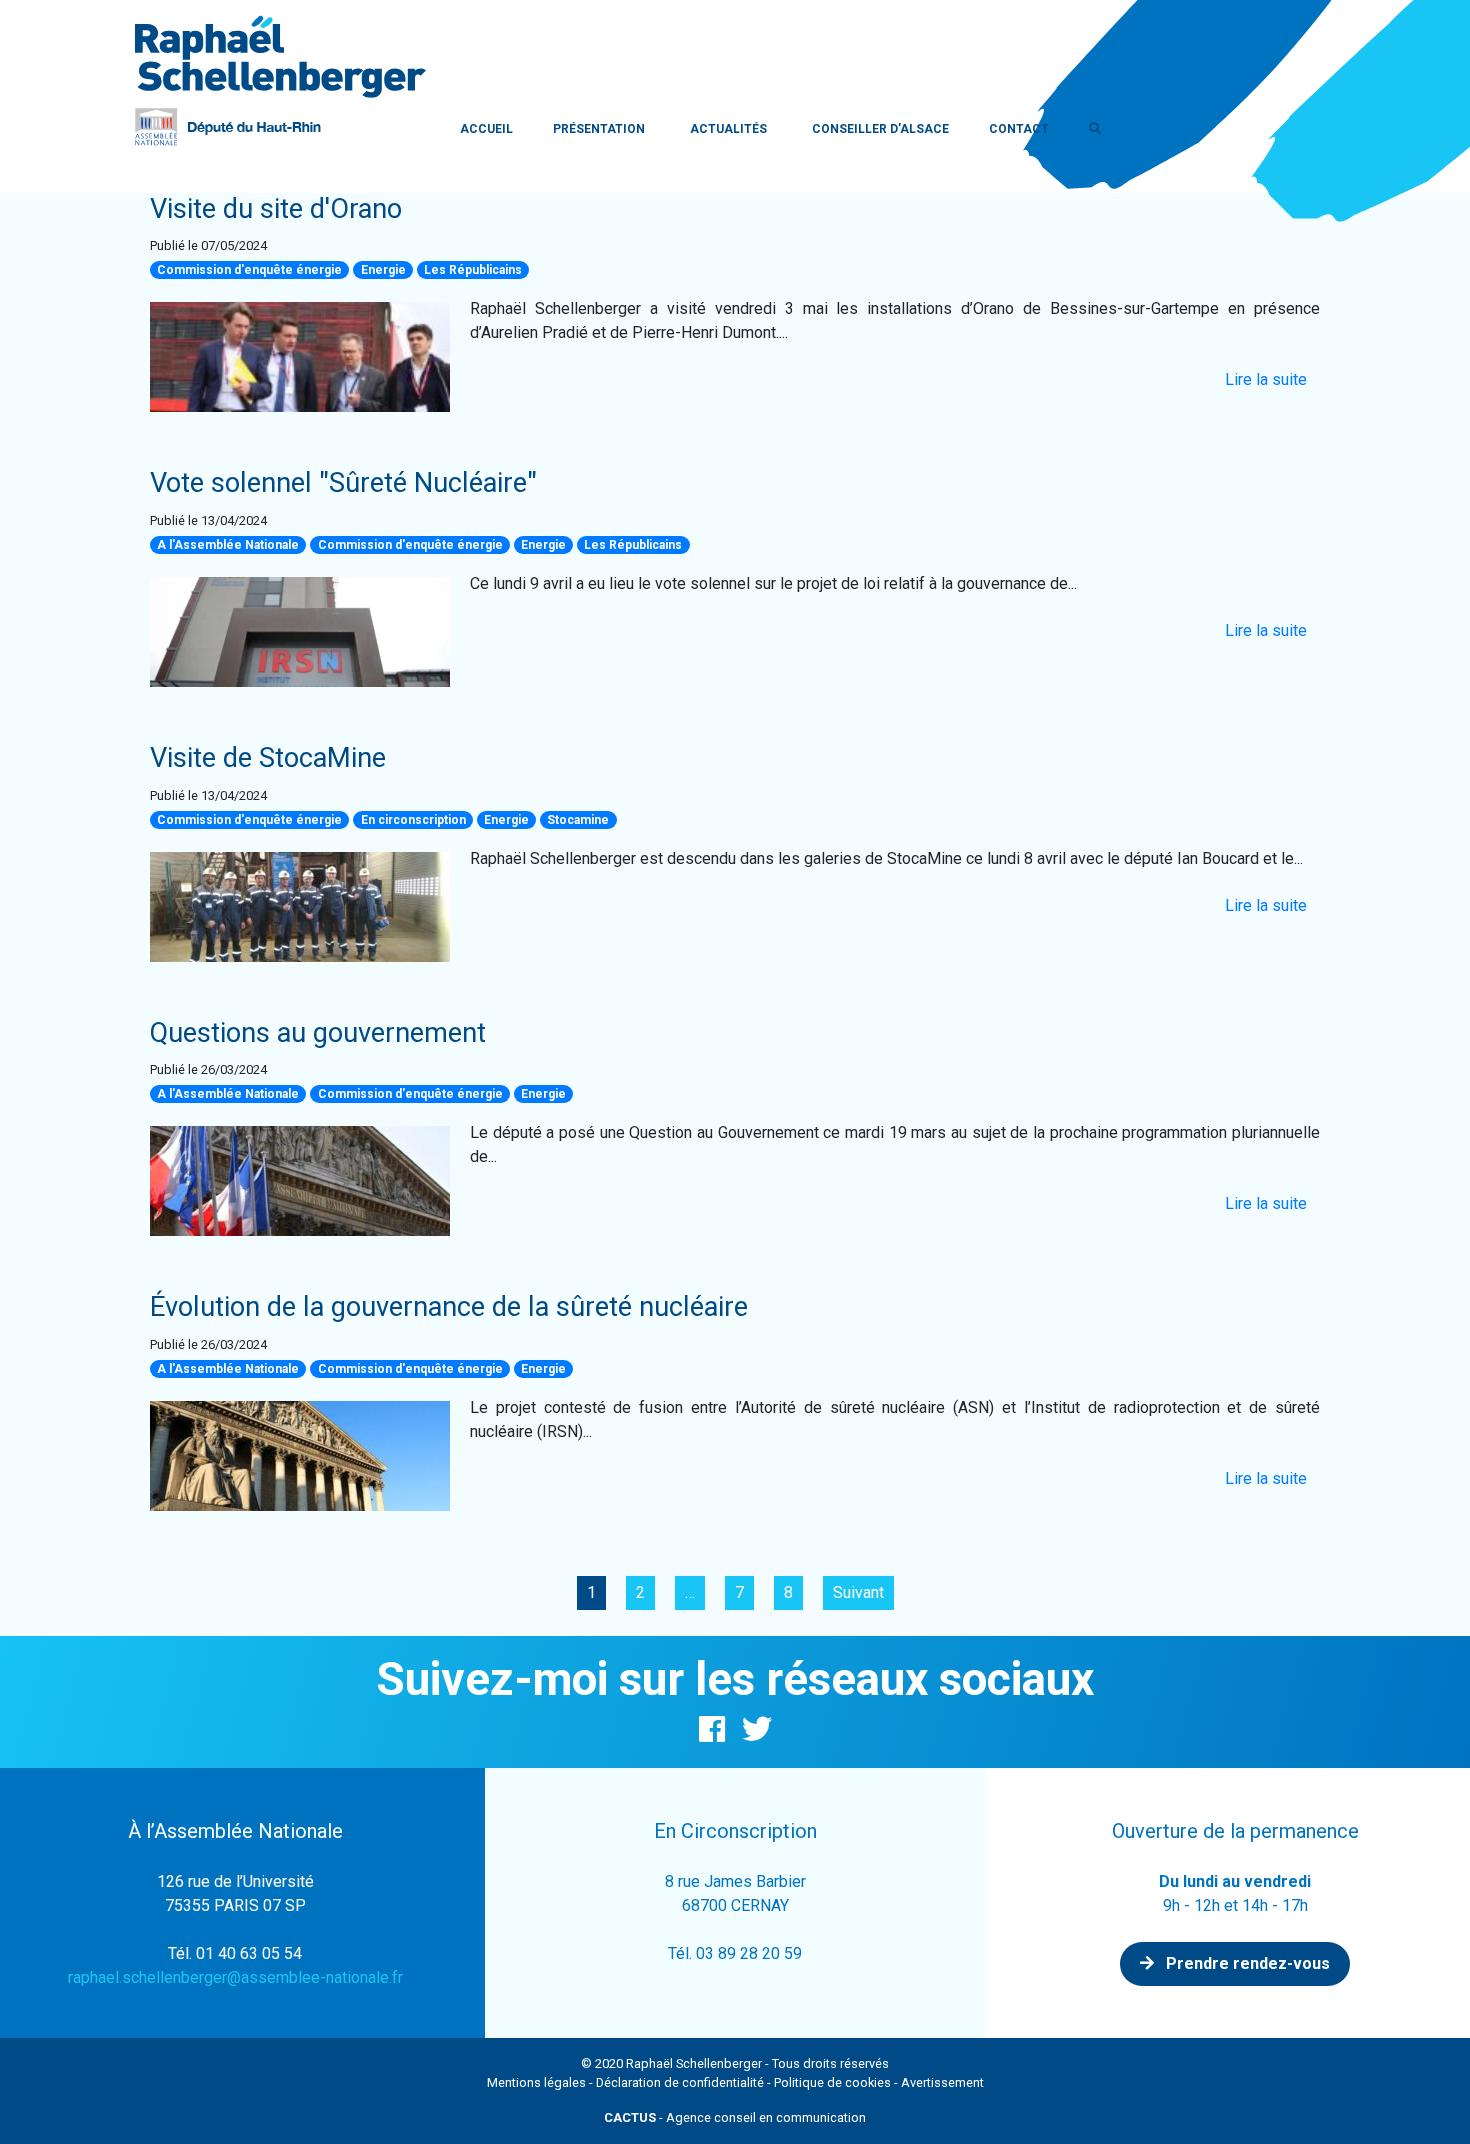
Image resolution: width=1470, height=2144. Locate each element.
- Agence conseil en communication (735, 2117)
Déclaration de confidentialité (680, 2082)
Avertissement (942, 2082)
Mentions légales (536, 2082)
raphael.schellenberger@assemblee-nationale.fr (235, 1977)
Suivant (858, 1592)
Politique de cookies (832, 2082)
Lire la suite (1266, 379)
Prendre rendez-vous (1246, 1963)
